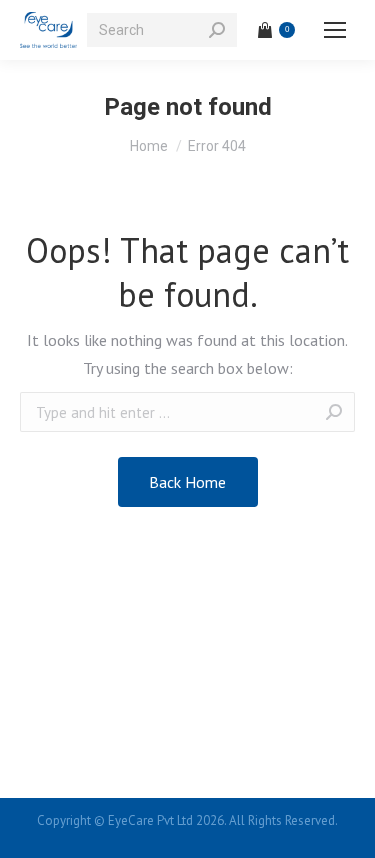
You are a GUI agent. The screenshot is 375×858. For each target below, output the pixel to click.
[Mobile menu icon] (335, 30)
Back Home (187, 482)
